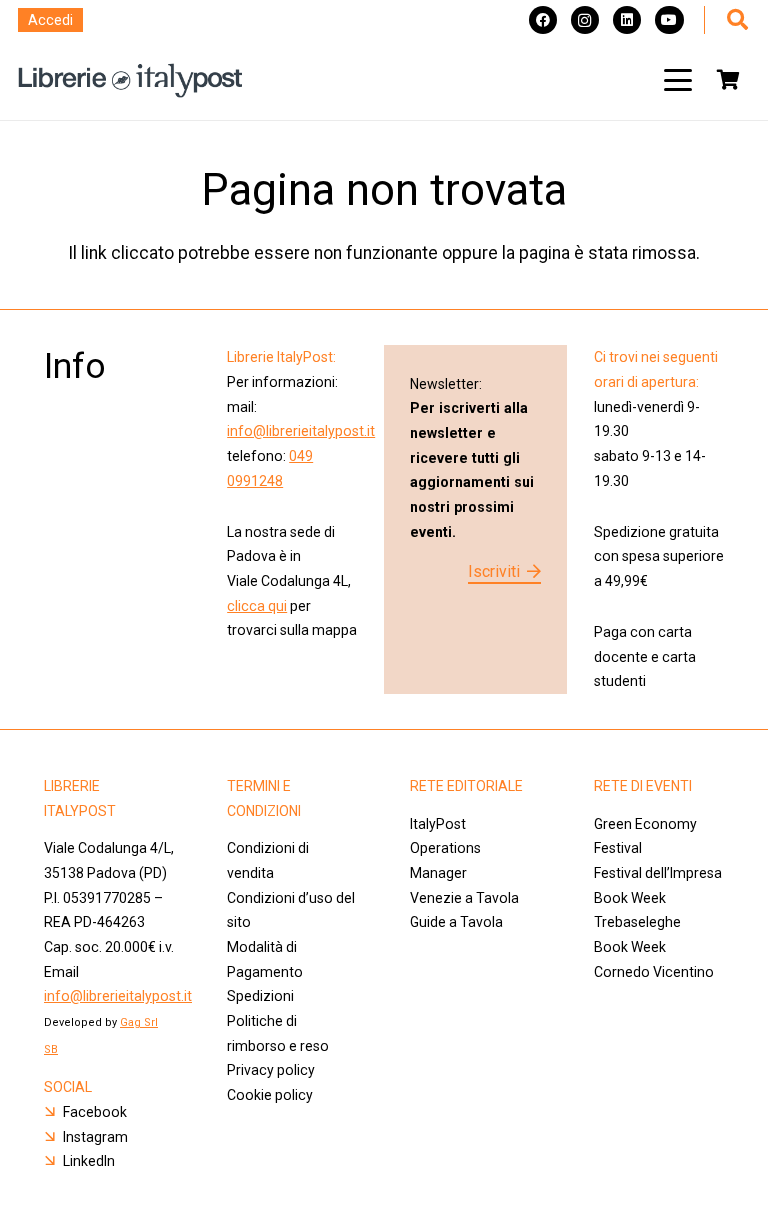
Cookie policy (270, 1095)
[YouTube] (669, 20)
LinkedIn (89, 1161)
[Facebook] (543, 20)
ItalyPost (438, 824)
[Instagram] (585, 20)
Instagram (95, 1137)
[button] (678, 80)
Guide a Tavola (456, 922)
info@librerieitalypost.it (301, 431)
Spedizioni (260, 996)
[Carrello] (728, 80)
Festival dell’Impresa (658, 873)
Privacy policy (271, 1070)
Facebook (95, 1112)
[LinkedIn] (627, 20)
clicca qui (257, 606)
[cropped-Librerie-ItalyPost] (130, 80)
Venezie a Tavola (464, 898)
